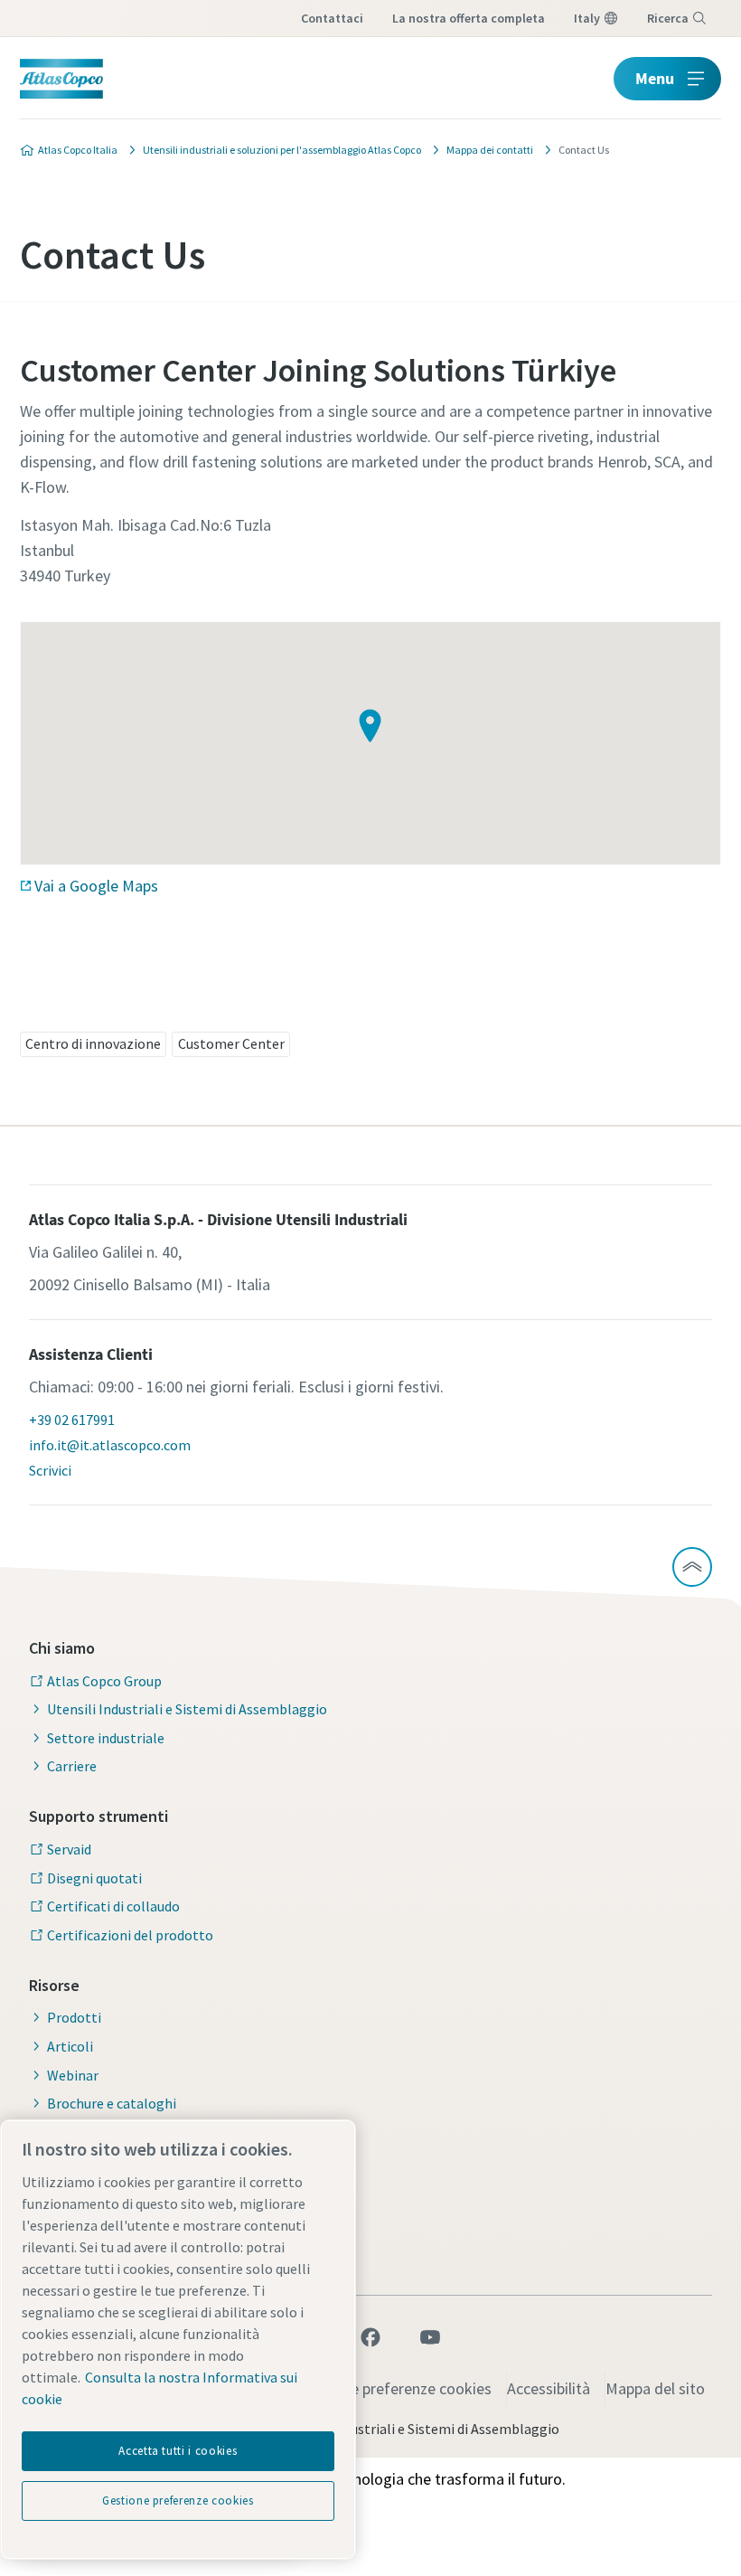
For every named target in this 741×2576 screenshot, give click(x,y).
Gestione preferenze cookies (395, 2388)
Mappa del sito (655, 2388)
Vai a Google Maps (96, 886)
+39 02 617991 (72, 1420)
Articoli (70, 2046)
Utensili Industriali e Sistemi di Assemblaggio (187, 1709)
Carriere (72, 1766)
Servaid (69, 1849)
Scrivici (50, 1470)
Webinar (73, 2075)
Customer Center (231, 1043)
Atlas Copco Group (104, 1681)
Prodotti (74, 2017)
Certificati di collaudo (113, 1906)
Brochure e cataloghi (112, 2103)
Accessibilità (549, 2388)
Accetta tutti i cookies (178, 2451)
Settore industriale (106, 1738)
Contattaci (332, 18)
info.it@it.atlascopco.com (110, 1445)
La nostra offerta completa (469, 18)
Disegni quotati (94, 1878)
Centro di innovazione (93, 1043)
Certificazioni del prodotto (130, 1935)
